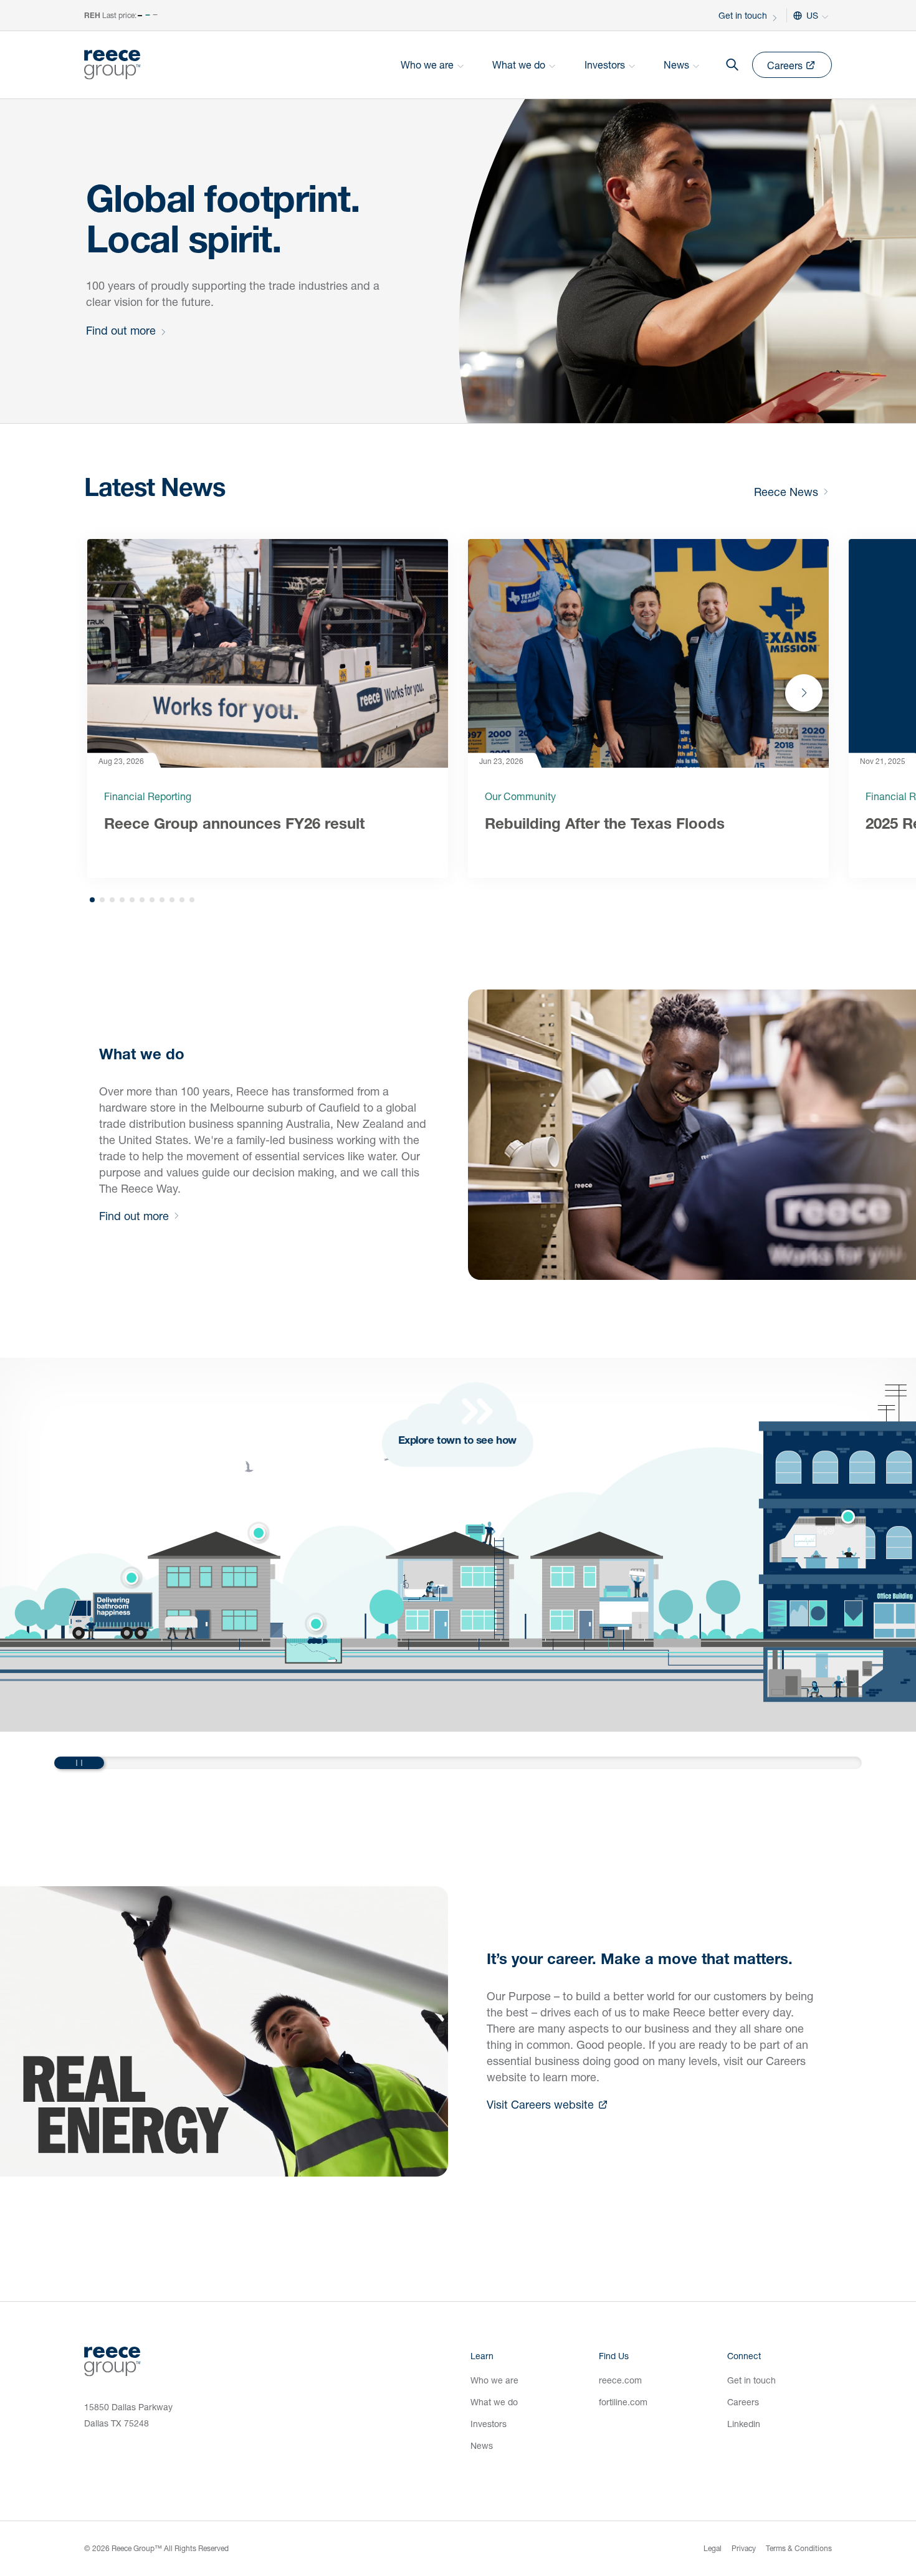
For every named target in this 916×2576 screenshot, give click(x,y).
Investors (489, 2424)
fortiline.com (623, 2402)
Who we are (494, 2380)
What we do (494, 2402)
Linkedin (744, 2424)
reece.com (620, 2380)
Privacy (744, 2548)
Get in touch (743, 15)
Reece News (786, 492)
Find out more (121, 330)
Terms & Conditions (799, 2548)
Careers (743, 2402)
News (482, 2445)
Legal (713, 2548)
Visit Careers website (540, 2104)
